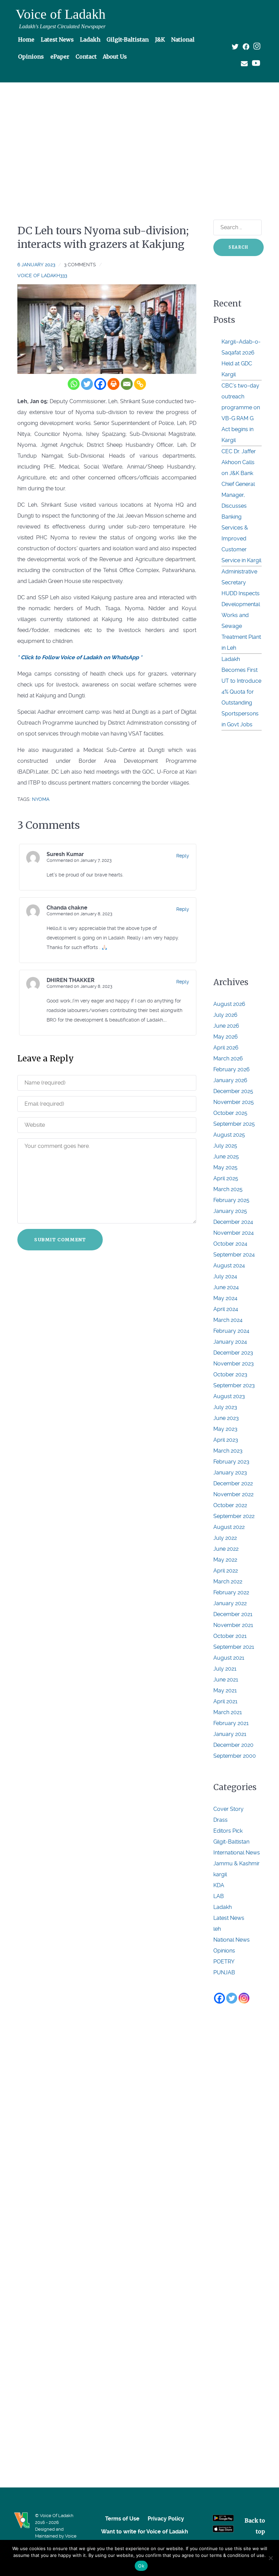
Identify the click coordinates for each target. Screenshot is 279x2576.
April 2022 (226, 1571)
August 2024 (229, 1266)
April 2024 (226, 1309)
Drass (220, 1820)
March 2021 (228, 1712)
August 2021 (229, 1658)
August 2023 (229, 1396)
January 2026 (230, 1080)
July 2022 (225, 1538)
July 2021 (225, 1669)
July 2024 (225, 1276)
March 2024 (228, 1320)
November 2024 (234, 1233)
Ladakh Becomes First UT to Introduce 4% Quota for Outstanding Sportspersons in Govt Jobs (241, 692)
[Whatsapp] (74, 384)
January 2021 (230, 1734)
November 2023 (234, 1364)
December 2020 (233, 1745)
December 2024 (233, 1222)
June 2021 (226, 1680)
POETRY (224, 1962)
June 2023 (226, 1418)
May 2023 (225, 1429)
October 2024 (230, 1244)
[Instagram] (244, 1998)
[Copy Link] (140, 384)
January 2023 (230, 1473)
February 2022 (231, 1592)
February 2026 (232, 1069)
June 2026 (226, 1026)
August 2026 (229, 1004)
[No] (270, 2558)
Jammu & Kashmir (236, 1863)
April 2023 (226, 1440)
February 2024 (231, 1331)
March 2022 (228, 1582)
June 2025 (226, 1157)
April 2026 (226, 1048)
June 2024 (226, 1287)
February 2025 (231, 1200)
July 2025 (225, 1146)
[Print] (113, 384)
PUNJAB (224, 1972)
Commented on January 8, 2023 (79, 914)
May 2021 (225, 1690)
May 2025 (225, 1167)
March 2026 (228, 1058)
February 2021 (231, 1723)
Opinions (224, 1951)
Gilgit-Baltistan (231, 1842)
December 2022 (233, 1483)
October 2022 (230, 1505)
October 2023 (230, 1374)
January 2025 (230, 1211)
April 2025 (226, 1178)
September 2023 (234, 1385)
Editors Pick (228, 1831)
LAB (219, 1896)
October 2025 (230, 1113)
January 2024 (230, 1342)
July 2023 (225, 1407)
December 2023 (233, 1353)
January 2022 (230, 1603)
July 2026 (225, 1015)
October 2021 (230, 1636)
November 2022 (233, 1494)
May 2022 (225, 1560)
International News (237, 1853)
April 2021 (225, 1701)
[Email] (127, 384)
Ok (141, 2566)
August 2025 (229, 1135)
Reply (183, 856)
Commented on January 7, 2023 (79, 860)
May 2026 (226, 1037)
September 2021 (234, 1647)
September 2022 (234, 1516)
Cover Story (228, 1809)
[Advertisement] (139, 139)
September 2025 (234, 1124)
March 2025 (228, 1189)
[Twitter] (87, 384)
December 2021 (233, 1614)
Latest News (229, 1918)
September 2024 (234, 1255)
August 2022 (229, 1527)
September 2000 (235, 1756)
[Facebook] (100, 384)
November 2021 (233, 1625)
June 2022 (226, 1549)
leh (217, 1929)
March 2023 (228, 1451)
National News (232, 1940)
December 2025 (233, 1091)
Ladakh (223, 1907)
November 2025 (234, 1102)
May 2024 (225, 1298)
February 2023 (231, 1462)
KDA (219, 1885)
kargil (220, 1874)
